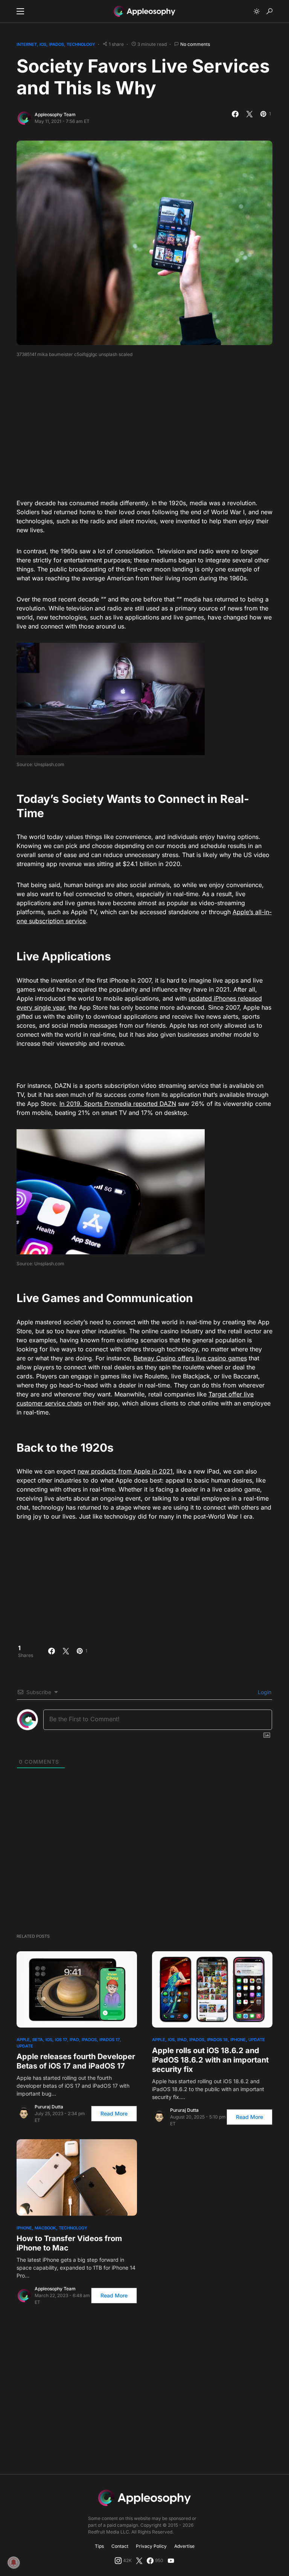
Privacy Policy (151, 2546)
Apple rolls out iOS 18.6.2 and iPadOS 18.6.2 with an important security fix (210, 2060)
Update (25, 2046)
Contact (120, 2546)
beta (38, 2040)
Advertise (184, 2546)
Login (264, 1692)
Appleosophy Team (55, 114)
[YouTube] (171, 2561)
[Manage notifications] (14, 2562)
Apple (23, 2040)
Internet (27, 44)
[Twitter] (139, 2561)
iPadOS (56, 44)
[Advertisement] (153, 426)
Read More (114, 2113)
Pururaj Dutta (49, 2107)
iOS (43, 44)
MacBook (45, 2228)
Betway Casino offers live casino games (190, 1358)
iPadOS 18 (217, 2040)
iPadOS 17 (110, 2040)
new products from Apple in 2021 (125, 1471)
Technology (81, 44)
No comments (195, 44)
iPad (74, 2040)
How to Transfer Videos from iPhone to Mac (69, 2243)
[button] (20, 11)
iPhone (238, 2040)
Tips (99, 2546)
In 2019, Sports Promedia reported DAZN (118, 1104)
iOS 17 (61, 2040)
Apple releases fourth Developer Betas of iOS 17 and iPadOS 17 (76, 2061)
